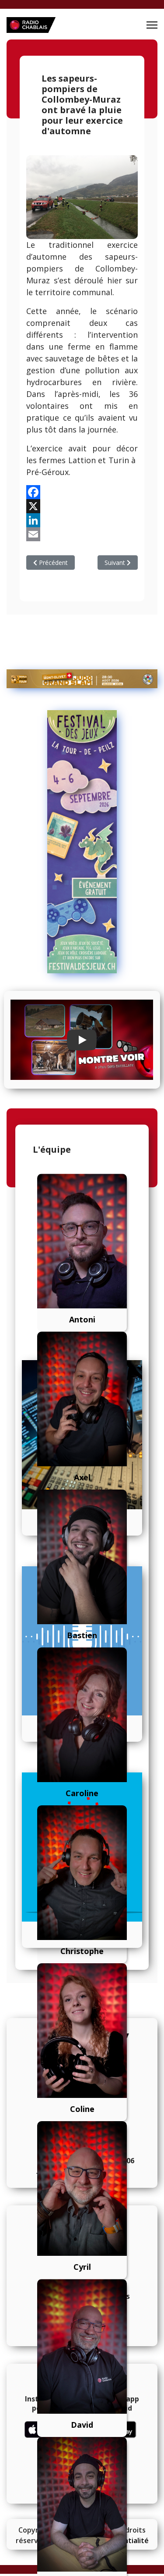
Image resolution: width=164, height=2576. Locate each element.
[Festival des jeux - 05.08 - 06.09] (82, 842)
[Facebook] (82, 492)
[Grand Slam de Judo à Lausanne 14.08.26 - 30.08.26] (82, 679)
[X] (82, 506)
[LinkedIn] (82, 520)
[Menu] (152, 25)
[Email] (82, 534)
